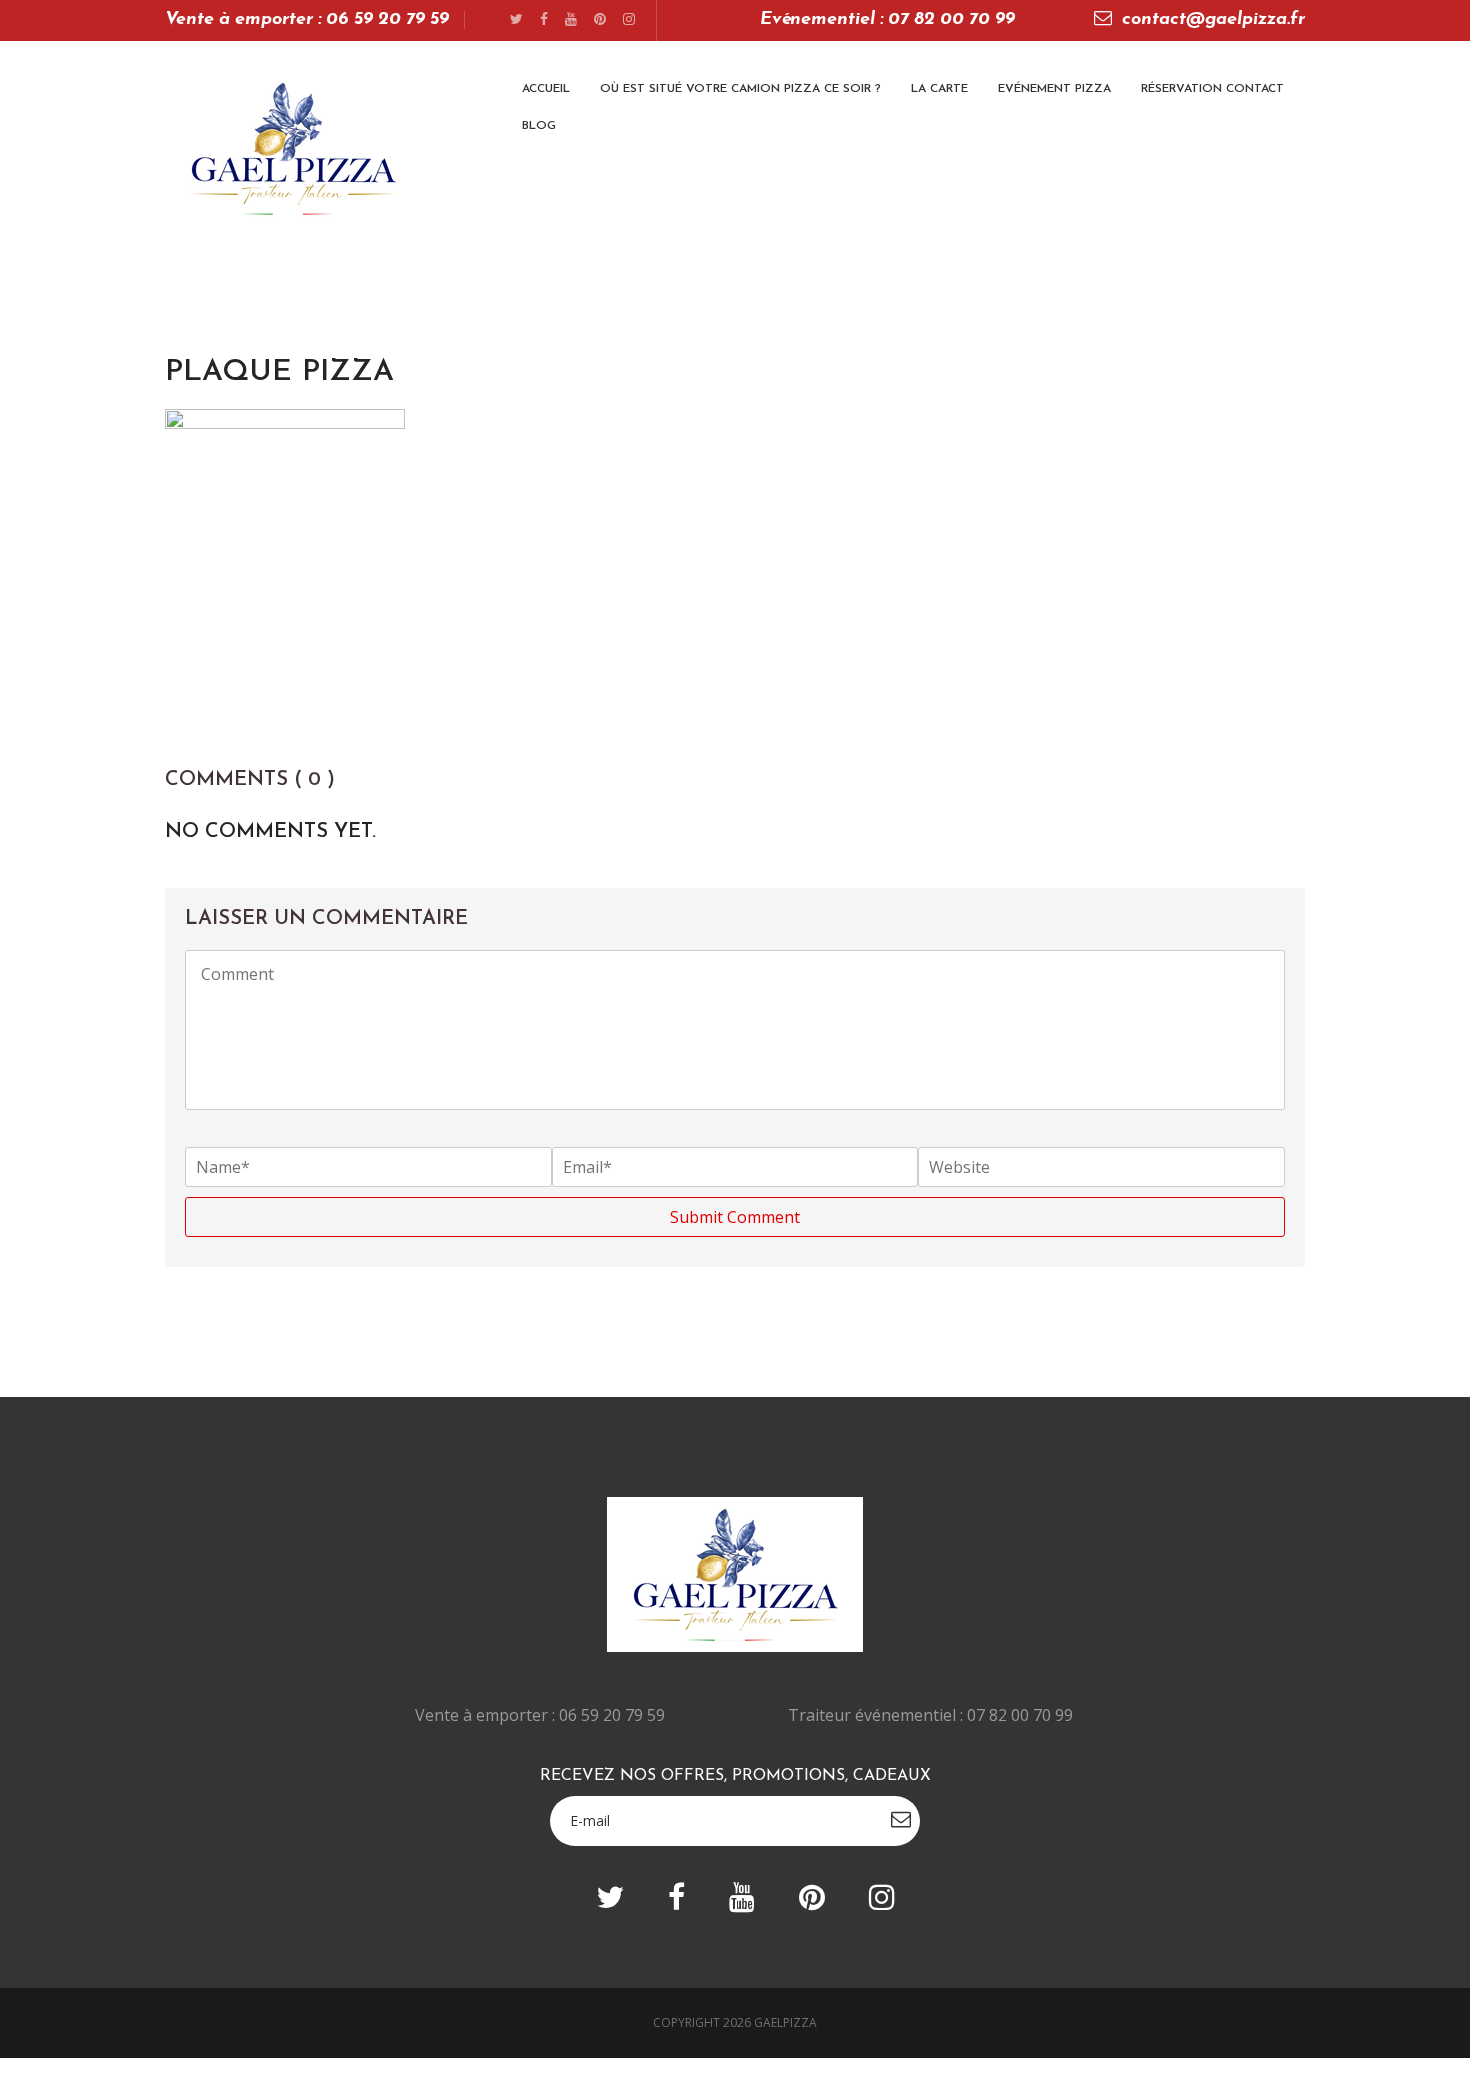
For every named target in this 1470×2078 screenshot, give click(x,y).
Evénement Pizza (1054, 89)
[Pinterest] (600, 20)
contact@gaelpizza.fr (1213, 20)
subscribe (901, 1819)
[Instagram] (629, 20)
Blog (539, 126)
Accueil (546, 89)
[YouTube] (571, 20)
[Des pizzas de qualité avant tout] (293, 148)
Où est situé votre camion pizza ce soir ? (740, 89)
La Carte (939, 89)
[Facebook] (544, 20)
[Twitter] (516, 20)
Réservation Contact (1212, 89)
